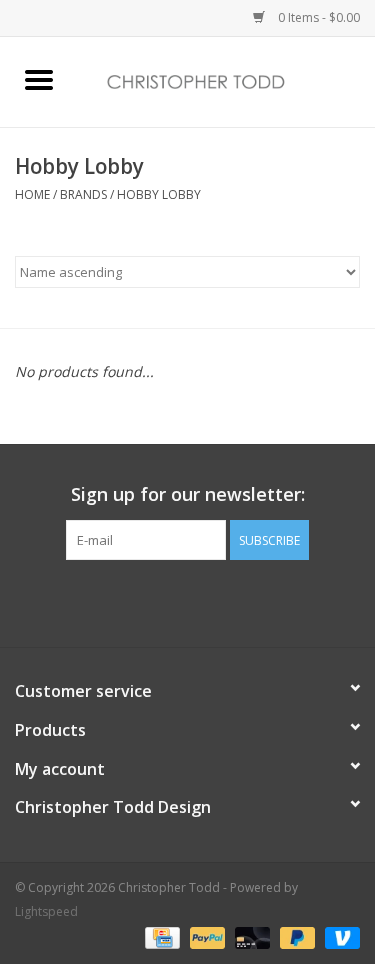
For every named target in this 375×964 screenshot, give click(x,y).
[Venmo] (339, 936)
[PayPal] (205, 936)
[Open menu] (39, 79)
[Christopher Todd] (227, 80)
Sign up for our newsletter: (188, 494)
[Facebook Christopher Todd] (170, 601)
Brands (83, 194)
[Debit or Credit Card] (250, 936)
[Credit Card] (160, 936)
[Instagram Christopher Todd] (206, 601)
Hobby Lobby (159, 194)
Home (32, 194)
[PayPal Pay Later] (295, 936)
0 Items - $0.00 (317, 17)
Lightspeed (46, 911)
